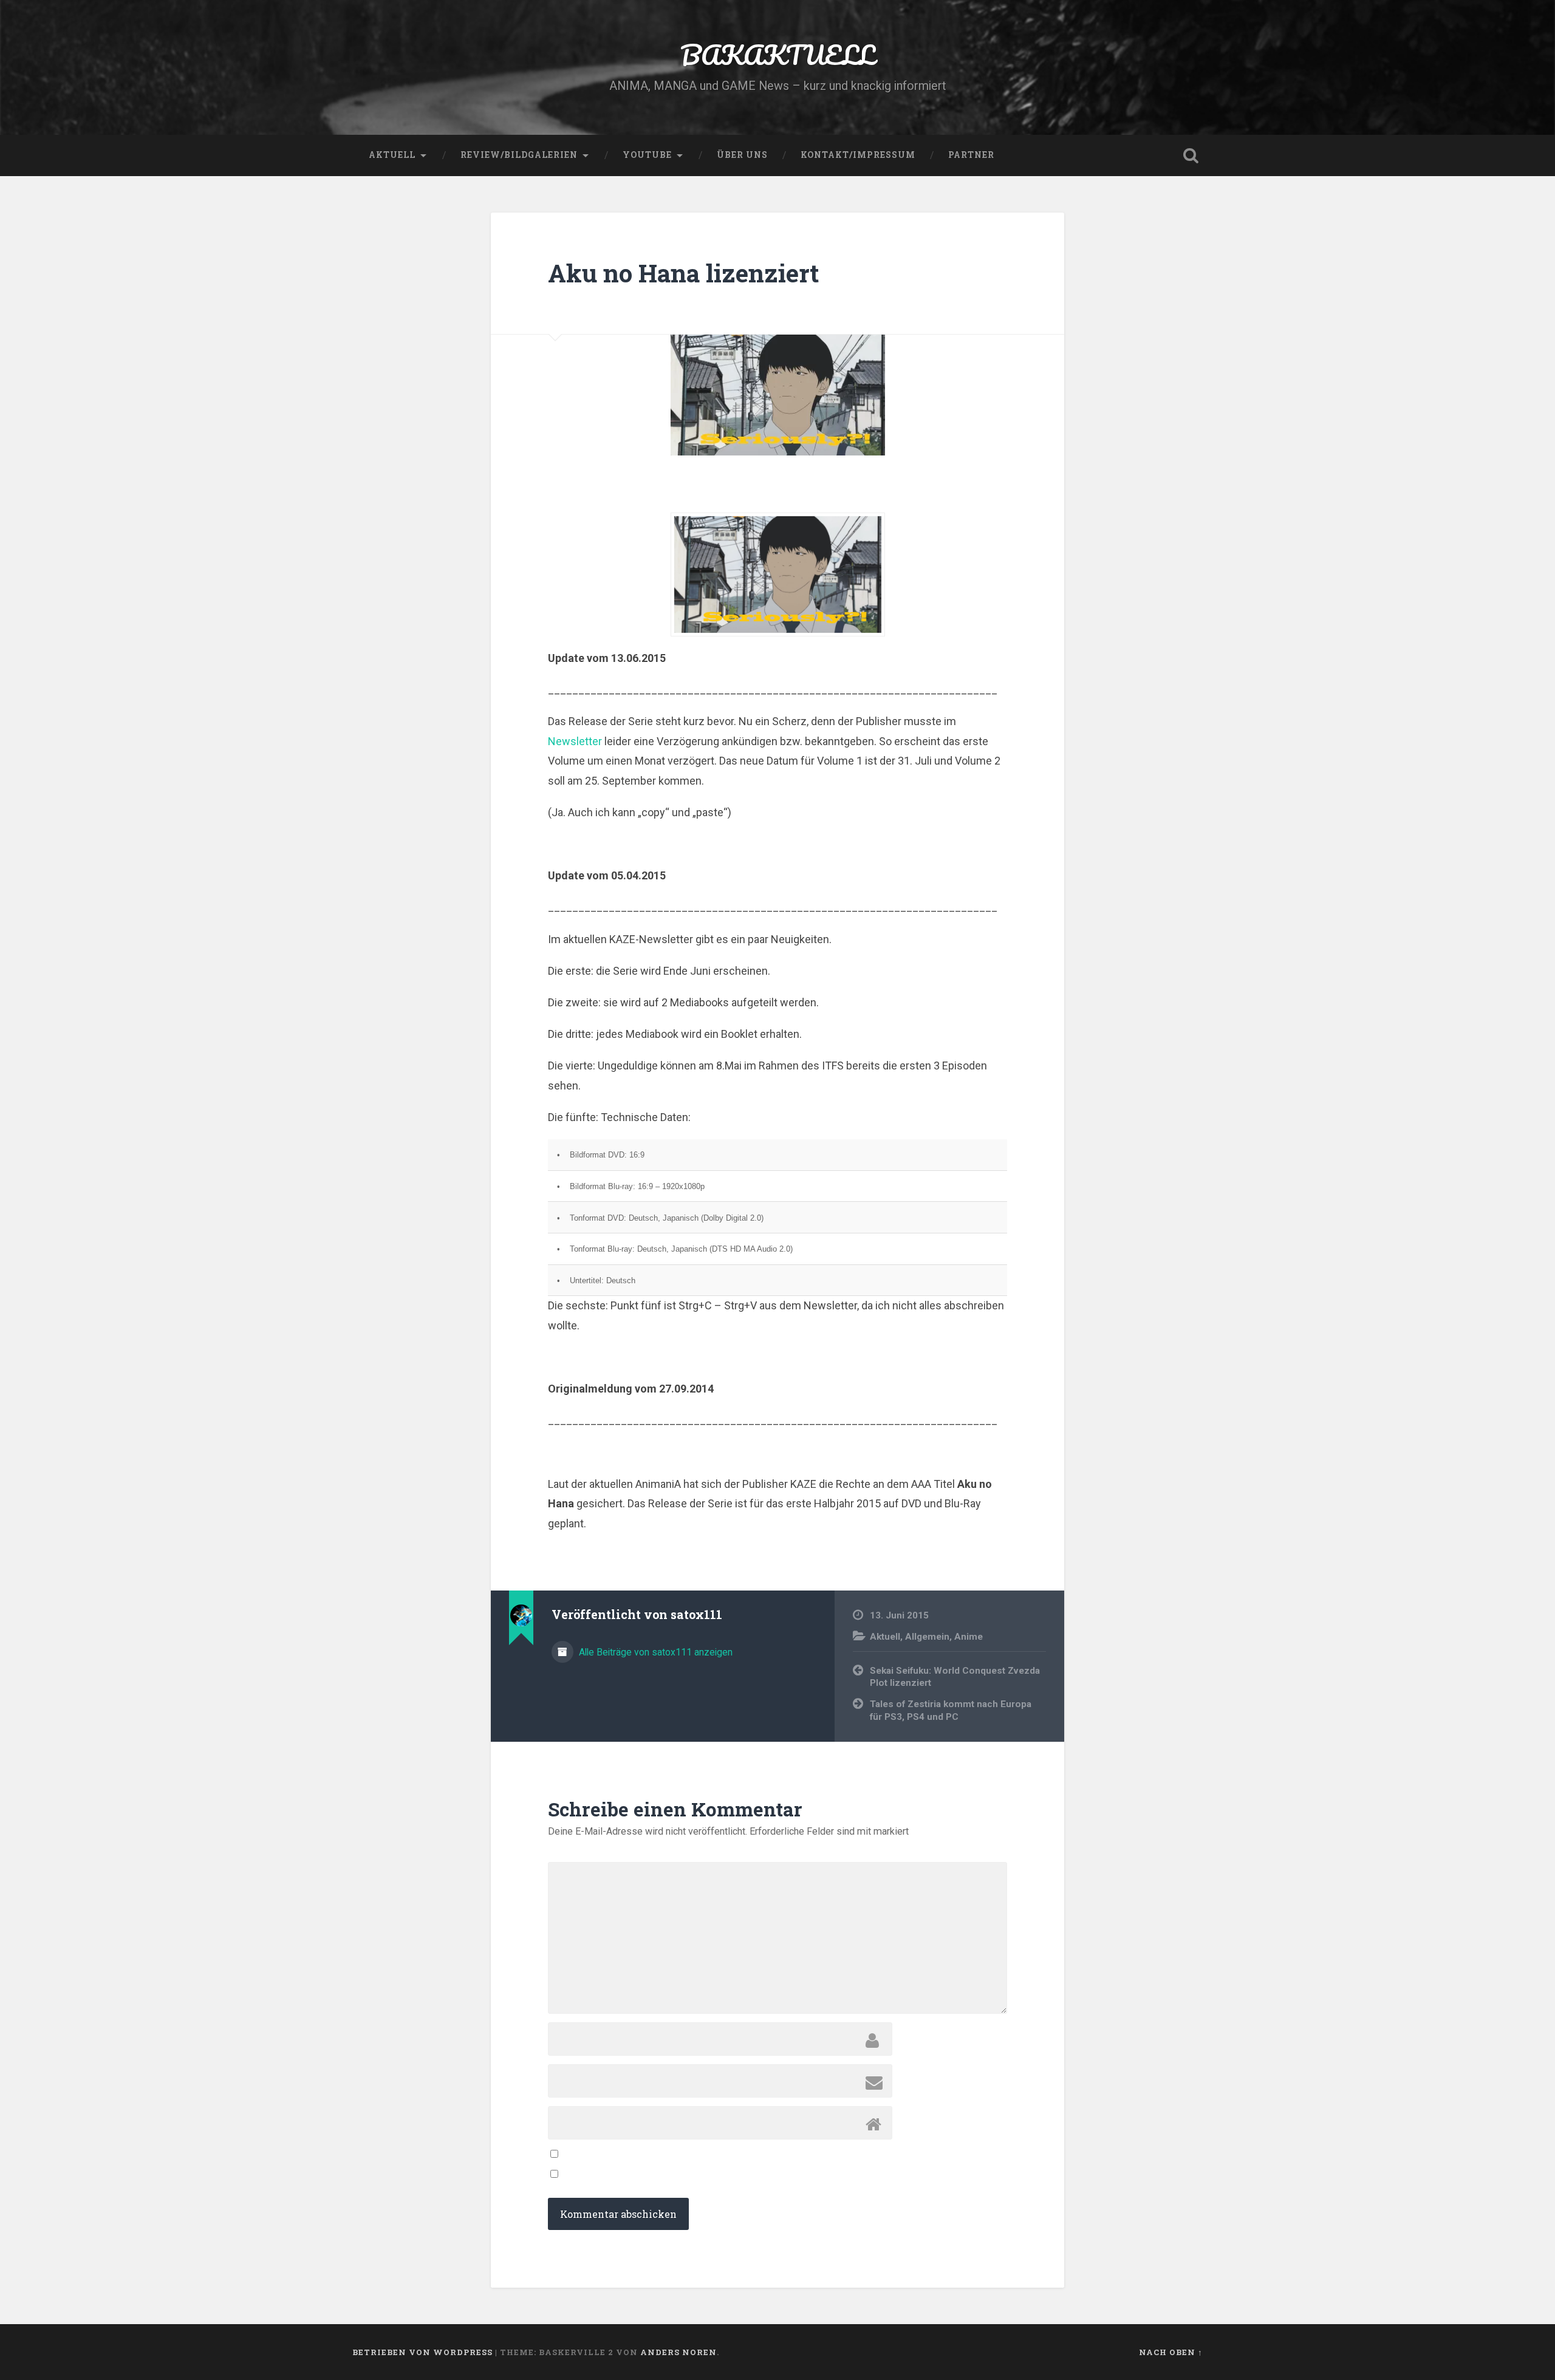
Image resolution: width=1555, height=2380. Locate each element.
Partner (971, 155)
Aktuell (392, 155)
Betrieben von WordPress (422, 2352)
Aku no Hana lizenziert (683, 273)
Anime (969, 1637)
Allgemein (927, 1637)
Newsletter (575, 741)
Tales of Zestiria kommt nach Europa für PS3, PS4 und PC (951, 1710)
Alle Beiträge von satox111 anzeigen (654, 1652)
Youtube (647, 155)
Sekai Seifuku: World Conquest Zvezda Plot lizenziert (955, 1677)
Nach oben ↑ (1171, 2352)
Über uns (742, 155)
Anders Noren (678, 2352)
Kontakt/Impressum (858, 155)
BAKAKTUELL (777, 54)
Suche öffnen (1191, 155)
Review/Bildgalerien (519, 155)
